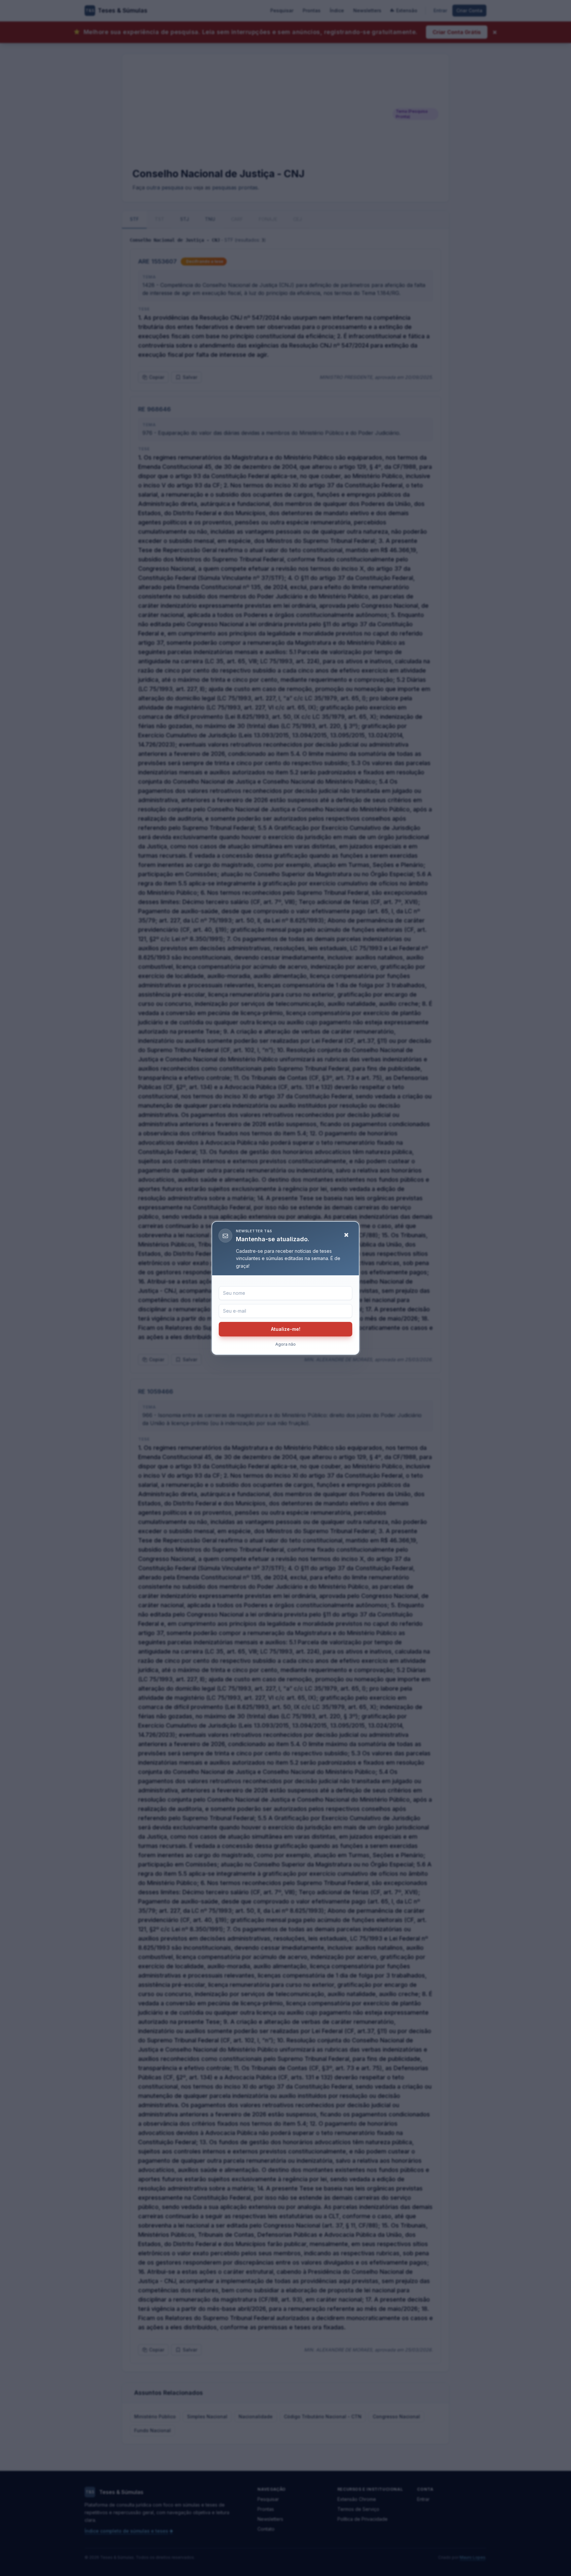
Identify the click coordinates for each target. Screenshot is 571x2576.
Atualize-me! (286, 1329)
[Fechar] (346, 1235)
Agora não (285, 1344)
